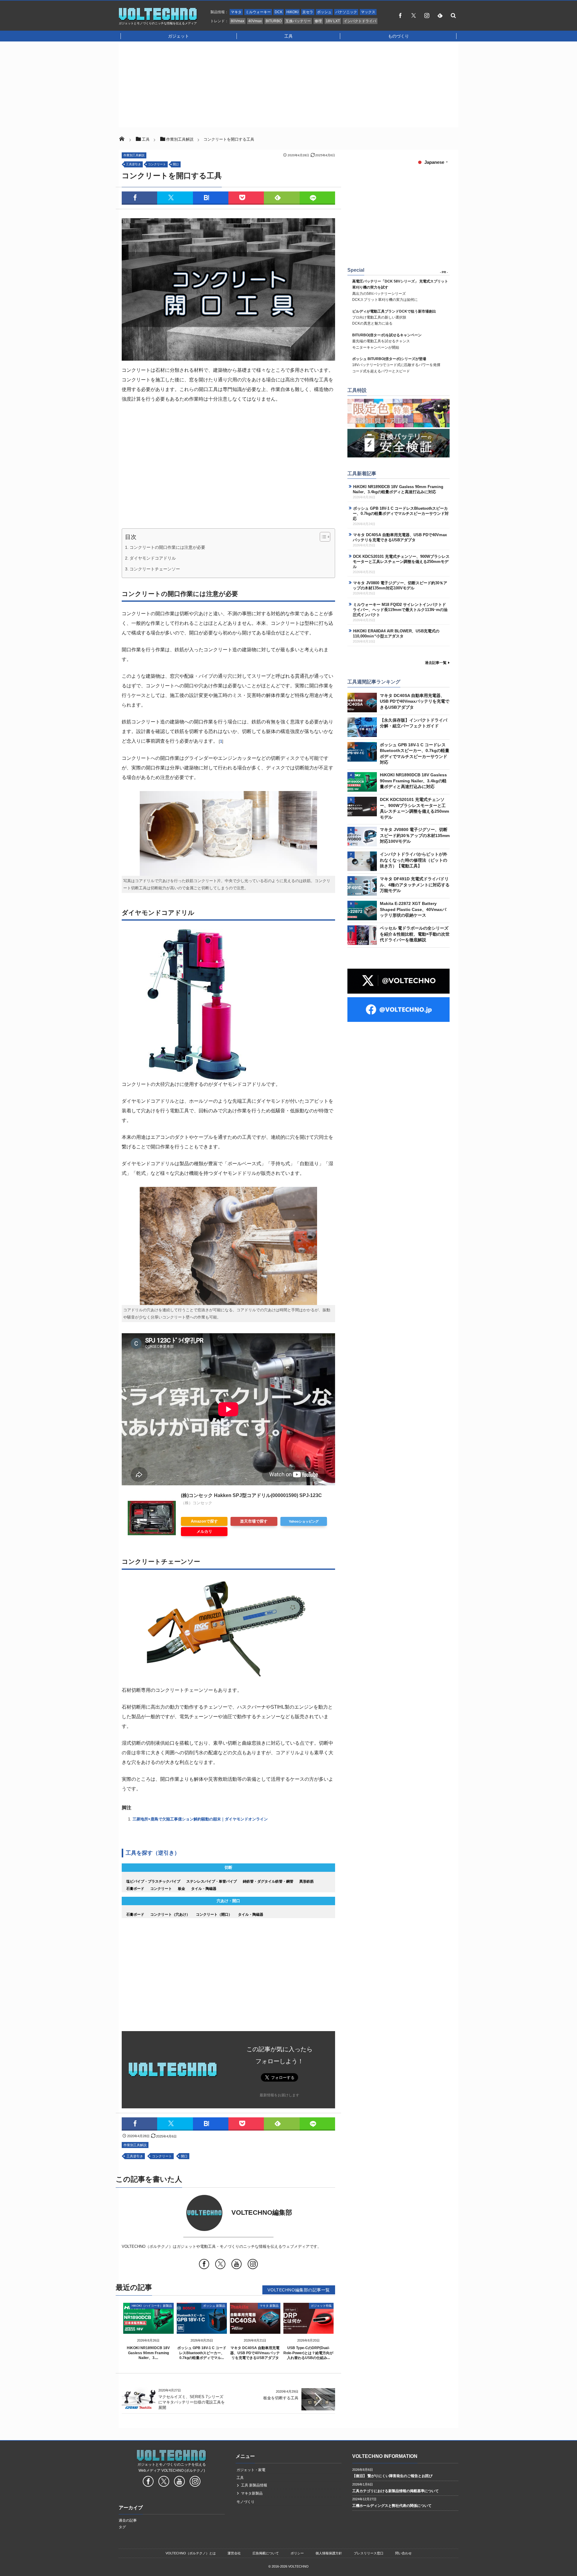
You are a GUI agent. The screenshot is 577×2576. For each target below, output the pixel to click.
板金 (182, 1889)
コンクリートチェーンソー (155, 569)
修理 (318, 21)
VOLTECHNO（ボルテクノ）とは (191, 2553)
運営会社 (234, 2553)
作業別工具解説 (134, 155)
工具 (288, 36)
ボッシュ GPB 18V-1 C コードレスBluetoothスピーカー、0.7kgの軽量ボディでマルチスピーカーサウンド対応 (401, 513)
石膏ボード (135, 1889)
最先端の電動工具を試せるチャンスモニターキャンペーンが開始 (387, 341)
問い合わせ (403, 2553)
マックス (368, 12)
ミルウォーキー (258, 12)
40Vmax (255, 21)
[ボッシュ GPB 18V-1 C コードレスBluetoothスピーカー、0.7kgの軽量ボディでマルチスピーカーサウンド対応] (202, 2329)
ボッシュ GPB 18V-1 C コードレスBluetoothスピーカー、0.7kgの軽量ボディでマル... (202, 2353)
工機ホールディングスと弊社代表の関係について (392, 2506)
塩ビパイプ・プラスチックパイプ (153, 1881)
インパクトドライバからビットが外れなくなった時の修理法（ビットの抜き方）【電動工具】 (414, 860)
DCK (279, 12)
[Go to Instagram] (253, 2265)
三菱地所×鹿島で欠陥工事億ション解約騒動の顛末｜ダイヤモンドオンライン (200, 1819)
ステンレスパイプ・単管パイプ (212, 1881)
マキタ (236, 12)
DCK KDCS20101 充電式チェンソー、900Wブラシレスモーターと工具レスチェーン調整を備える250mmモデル (401, 562)
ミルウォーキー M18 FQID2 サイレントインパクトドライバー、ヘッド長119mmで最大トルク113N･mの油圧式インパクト (400, 610)
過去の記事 (128, 2520)
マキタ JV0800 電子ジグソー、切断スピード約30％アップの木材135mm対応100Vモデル (400, 585)
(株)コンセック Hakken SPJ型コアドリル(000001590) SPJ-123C (251, 1495)
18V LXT (333, 21)
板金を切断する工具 (281, 2398)
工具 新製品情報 (254, 2485)
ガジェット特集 (321, 2306)
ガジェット (179, 36)
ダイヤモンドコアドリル (153, 558)
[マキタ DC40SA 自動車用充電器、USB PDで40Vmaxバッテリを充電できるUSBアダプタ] (255, 2329)
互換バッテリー (298, 21)
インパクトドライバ (360, 21)
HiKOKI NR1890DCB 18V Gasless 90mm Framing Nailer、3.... (148, 2353)
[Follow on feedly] (440, 15)
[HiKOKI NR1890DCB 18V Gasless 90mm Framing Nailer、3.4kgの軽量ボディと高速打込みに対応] (148, 2329)
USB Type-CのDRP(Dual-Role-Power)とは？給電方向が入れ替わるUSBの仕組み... (308, 2353)
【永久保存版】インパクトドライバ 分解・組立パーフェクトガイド (414, 723)
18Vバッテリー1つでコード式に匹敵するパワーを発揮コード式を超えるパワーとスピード (396, 365)
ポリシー (297, 2553)
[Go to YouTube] (237, 2265)
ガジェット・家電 (251, 2470)
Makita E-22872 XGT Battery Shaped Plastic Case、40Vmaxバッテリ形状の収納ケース (413, 909)
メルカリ (204, 1531)
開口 (176, 164)
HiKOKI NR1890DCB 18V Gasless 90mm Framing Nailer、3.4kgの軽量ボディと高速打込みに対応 (398, 489)
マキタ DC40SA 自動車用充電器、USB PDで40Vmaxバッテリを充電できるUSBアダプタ (255, 2353)
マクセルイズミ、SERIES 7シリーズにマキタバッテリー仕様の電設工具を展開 (192, 2402)
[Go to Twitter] (220, 2265)
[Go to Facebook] (204, 2265)
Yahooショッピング (304, 1521)
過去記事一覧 (436, 663)
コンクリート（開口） (214, 1914)
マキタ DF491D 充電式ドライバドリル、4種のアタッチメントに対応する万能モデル (415, 885)
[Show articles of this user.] (175, 2213)
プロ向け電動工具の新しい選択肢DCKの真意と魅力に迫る (394, 318)
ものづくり (398, 36)
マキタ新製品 (252, 2493)
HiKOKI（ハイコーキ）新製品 (152, 2306)
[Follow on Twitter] (414, 15)
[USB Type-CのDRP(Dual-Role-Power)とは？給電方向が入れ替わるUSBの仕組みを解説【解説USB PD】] (309, 2329)
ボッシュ (324, 12)
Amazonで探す (204, 1521)
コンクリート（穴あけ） (170, 1914)
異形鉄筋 (307, 1881)
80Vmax (238, 21)
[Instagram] (427, 15)
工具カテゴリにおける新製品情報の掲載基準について (395, 2491)
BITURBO (274, 21)
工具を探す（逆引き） (153, 1853)
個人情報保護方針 (329, 2553)
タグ (122, 2527)
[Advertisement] (288, 85)
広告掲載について (266, 2553)
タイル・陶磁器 (204, 1889)
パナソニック (346, 12)
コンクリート (157, 164)
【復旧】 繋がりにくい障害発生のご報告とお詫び (392, 2476)
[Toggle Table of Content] (322, 537)
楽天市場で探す (254, 1521)
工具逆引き (133, 164)
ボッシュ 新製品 (214, 2306)
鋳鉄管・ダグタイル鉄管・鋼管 (268, 1881)
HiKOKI (292, 12)
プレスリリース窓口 (369, 2553)
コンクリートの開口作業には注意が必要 (167, 547)
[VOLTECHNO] (158, 19)
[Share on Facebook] (400, 15)
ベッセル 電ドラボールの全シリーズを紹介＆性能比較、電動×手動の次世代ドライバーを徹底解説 (415, 934)
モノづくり (246, 2502)
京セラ (308, 12)
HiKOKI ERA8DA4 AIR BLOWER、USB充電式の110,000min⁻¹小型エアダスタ (396, 634)
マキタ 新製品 (269, 2306)
